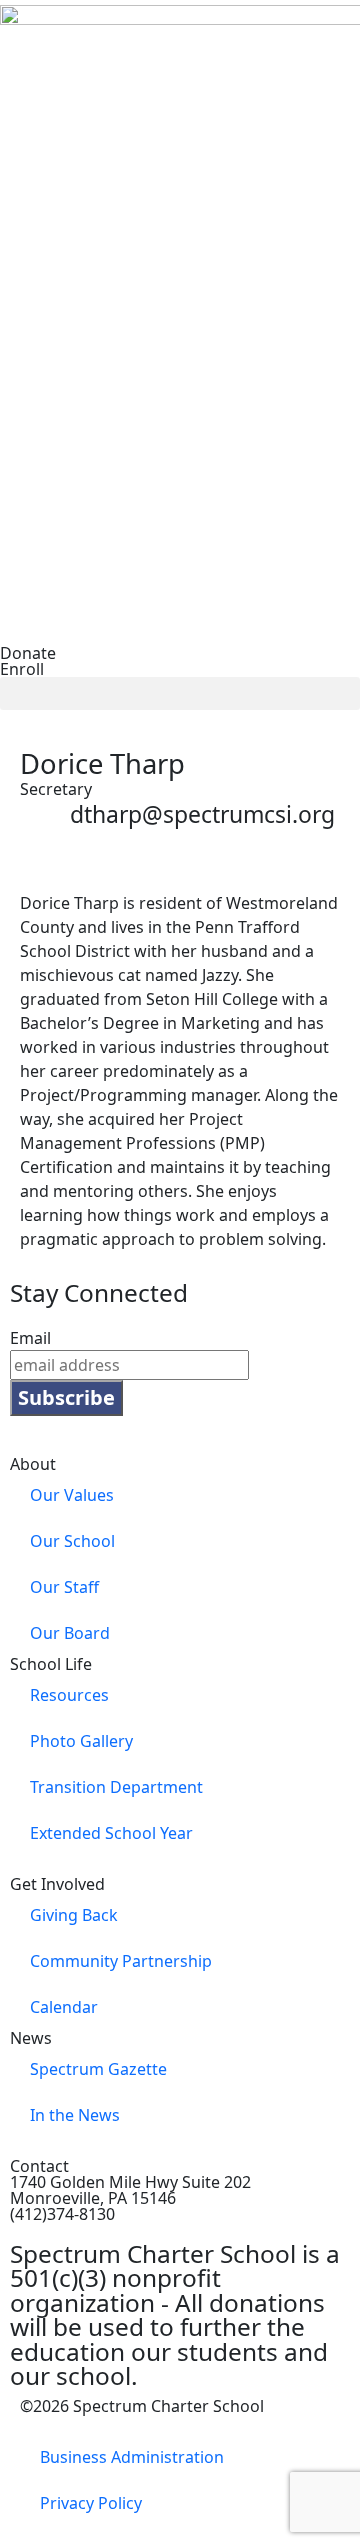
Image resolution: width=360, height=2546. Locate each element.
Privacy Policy (91, 2503)
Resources (69, 1695)
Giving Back (74, 1915)
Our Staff (64, 1587)
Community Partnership (121, 1961)
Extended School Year (111, 1833)
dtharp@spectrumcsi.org (202, 814)
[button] (180, 693)
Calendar (64, 2007)
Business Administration (132, 2457)
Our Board (70, 1633)
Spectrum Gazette (98, 2069)
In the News (75, 2115)
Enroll (22, 669)
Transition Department (116, 1787)
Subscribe (66, 1397)
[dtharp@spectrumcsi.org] (45, 826)
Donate (28, 653)
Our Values (72, 1495)
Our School (72, 1541)
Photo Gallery (81, 1741)
